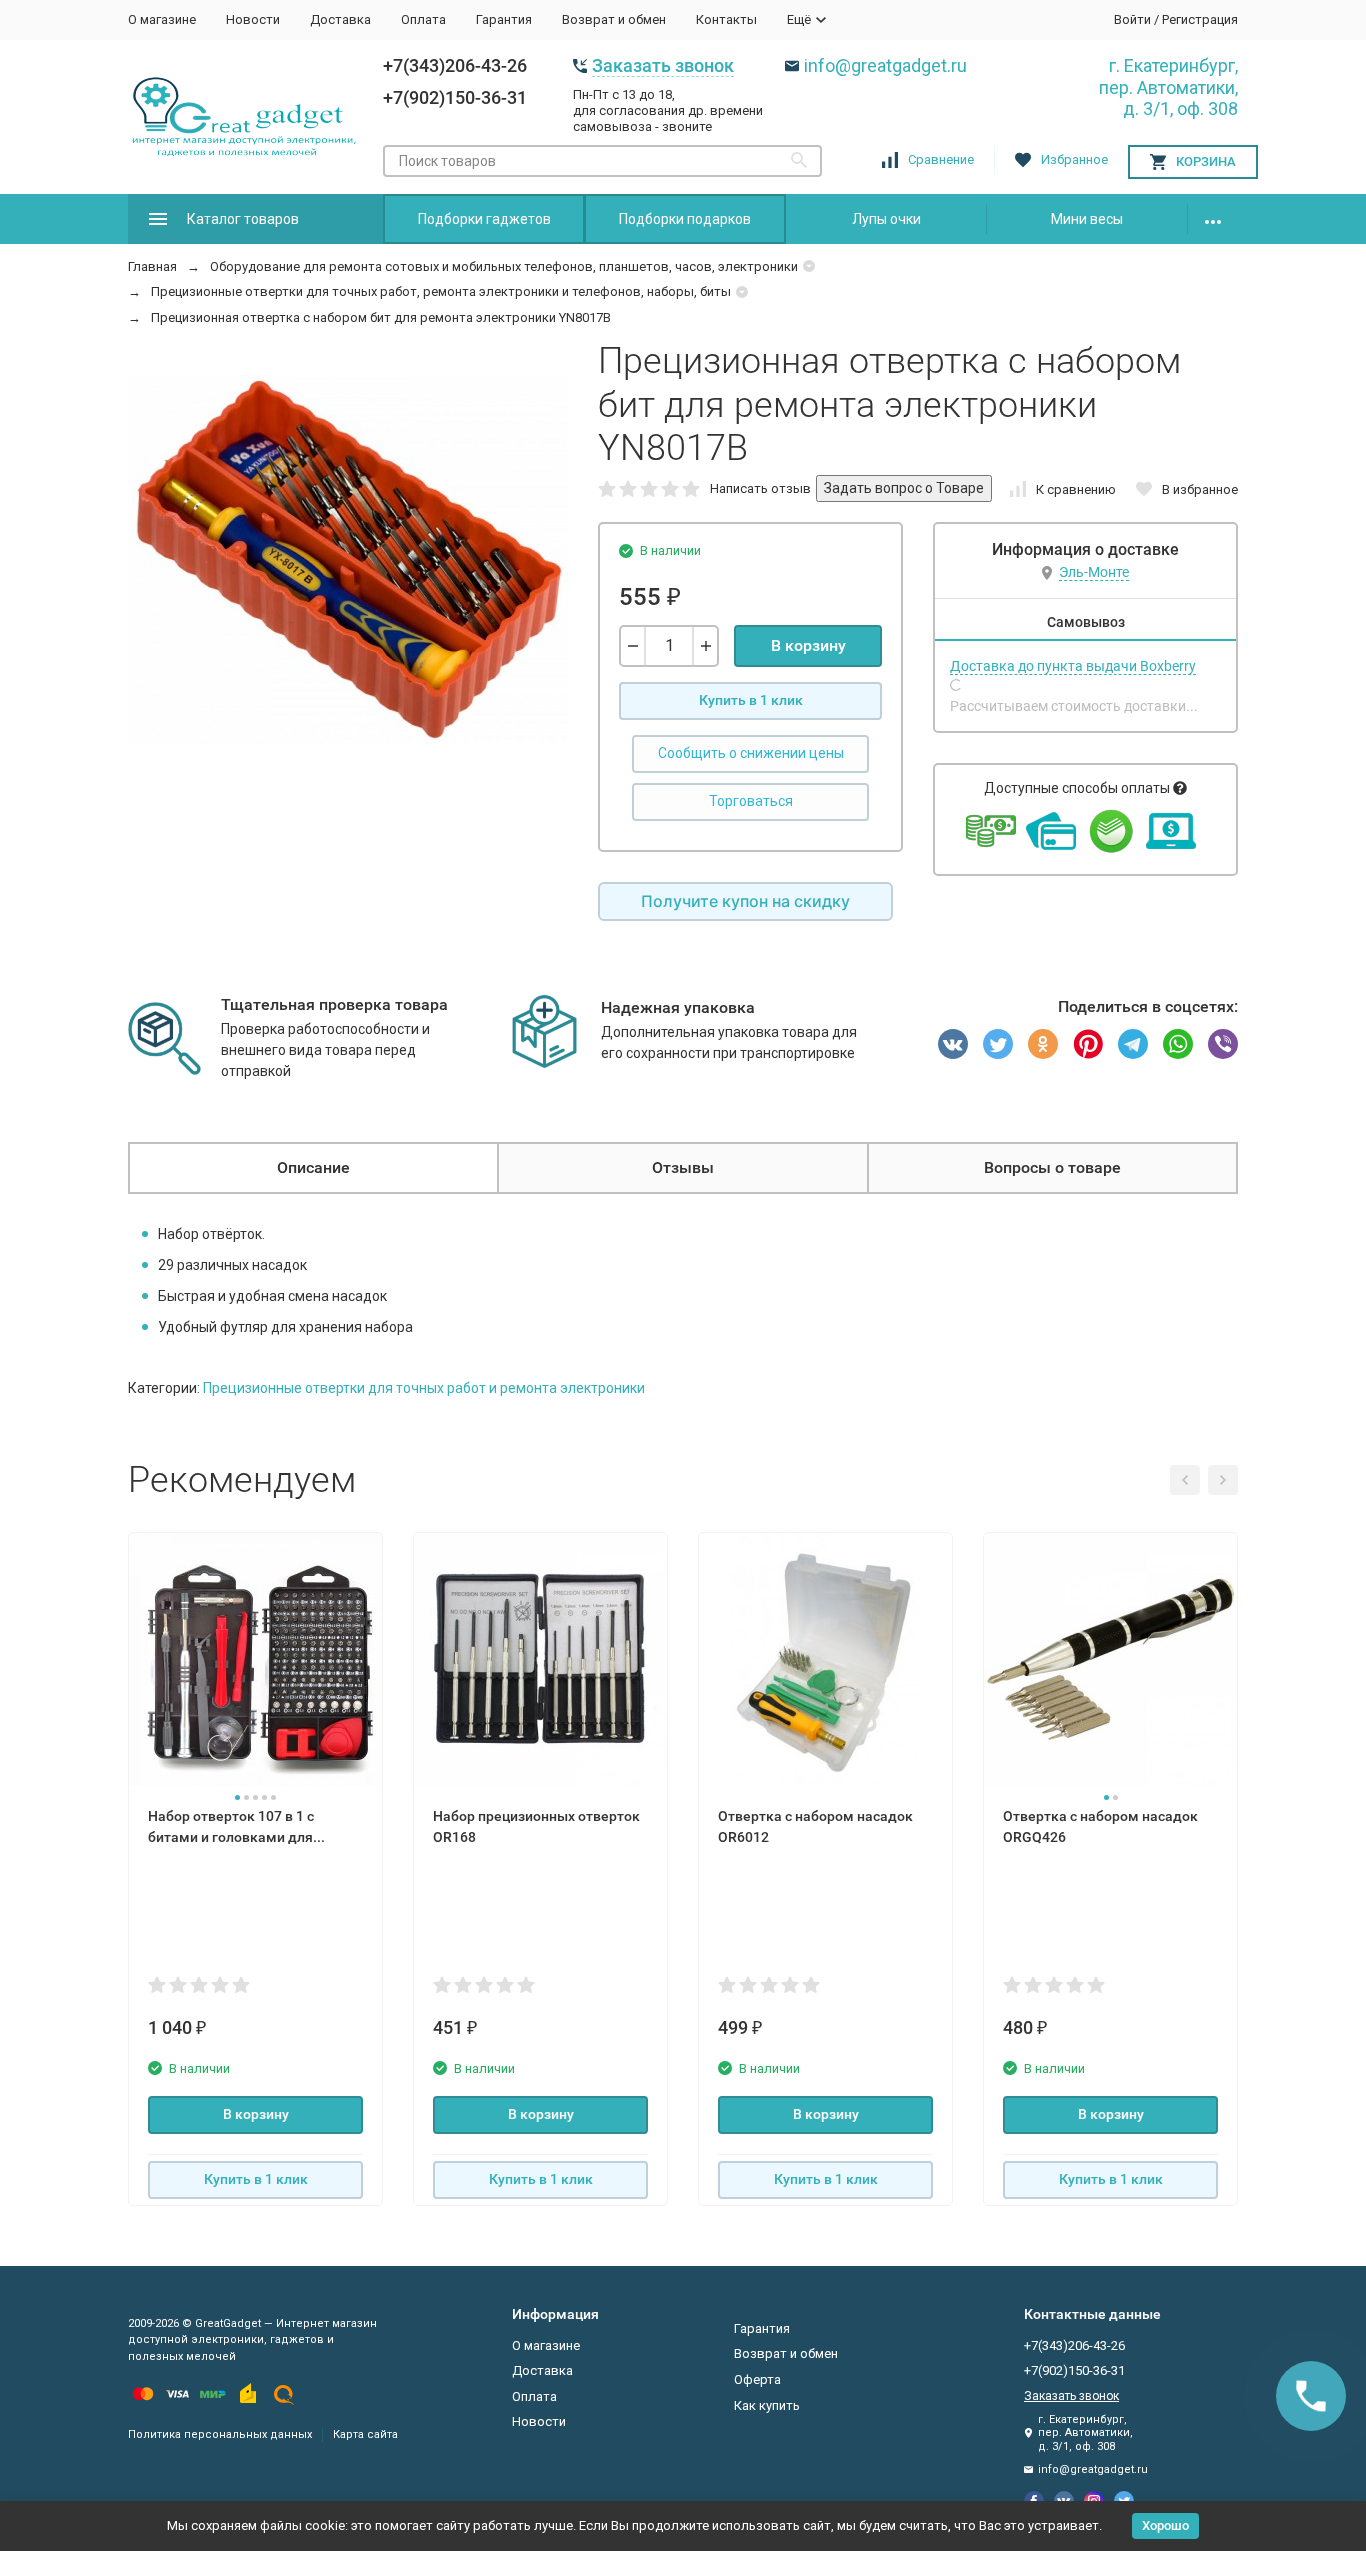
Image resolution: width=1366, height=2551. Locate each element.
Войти (1132, 19)
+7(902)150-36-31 (455, 97)
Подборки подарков (685, 219)
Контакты (726, 19)
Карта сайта (365, 2434)
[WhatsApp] (1178, 1044)
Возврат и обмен (614, 19)
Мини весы (1087, 219)
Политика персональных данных (220, 2434)
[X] (998, 1044)
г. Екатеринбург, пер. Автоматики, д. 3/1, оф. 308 (1168, 87)
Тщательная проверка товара (334, 1004)
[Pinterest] (1088, 1044)
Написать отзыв (760, 488)
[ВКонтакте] (953, 1044)
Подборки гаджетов (484, 219)
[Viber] (1223, 1044)
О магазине (162, 19)
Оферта (757, 2379)
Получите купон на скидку (745, 901)
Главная (152, 266)
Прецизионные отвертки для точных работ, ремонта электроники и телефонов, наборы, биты (441, 291)
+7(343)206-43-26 (455, 65)
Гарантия (504, 19)
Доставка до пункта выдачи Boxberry (1073, 666)
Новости (253, 19)
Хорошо (1165, 2525)
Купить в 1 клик (751, 700)
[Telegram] (1133, 1044)
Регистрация (1200, 19)
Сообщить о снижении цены (751, 753)
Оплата (423, 19)
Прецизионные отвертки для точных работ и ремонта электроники (424, 1388)
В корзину (808, 645)
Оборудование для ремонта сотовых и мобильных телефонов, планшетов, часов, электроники (504, 266)
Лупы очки (886, 219)
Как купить (767, 2405)
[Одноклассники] (1043, 1044)
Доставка (340, 19)
